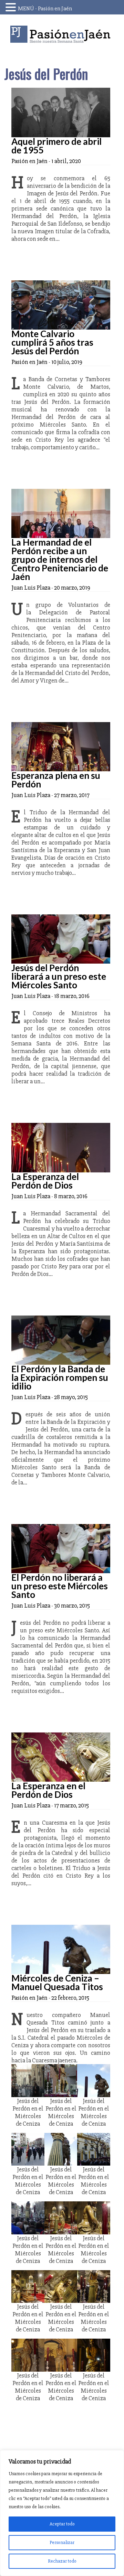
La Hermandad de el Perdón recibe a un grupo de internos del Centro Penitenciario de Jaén (60, 559)
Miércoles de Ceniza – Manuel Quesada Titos (57, 1982)
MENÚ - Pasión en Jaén (45, 9)
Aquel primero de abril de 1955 (56, 146)
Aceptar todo (62, 2524)
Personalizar (62, 2542)
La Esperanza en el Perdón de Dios (48, 1790)
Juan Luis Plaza (31, 588)
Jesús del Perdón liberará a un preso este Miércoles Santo (59, 976)
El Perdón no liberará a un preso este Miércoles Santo (60, 1586)
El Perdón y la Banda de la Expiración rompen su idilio (60, 1377)
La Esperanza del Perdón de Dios (45, 1181)
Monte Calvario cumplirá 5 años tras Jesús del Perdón (52, 342)
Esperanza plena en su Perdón (56, 780)
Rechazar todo (62, 2561)
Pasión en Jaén (62, 34)
